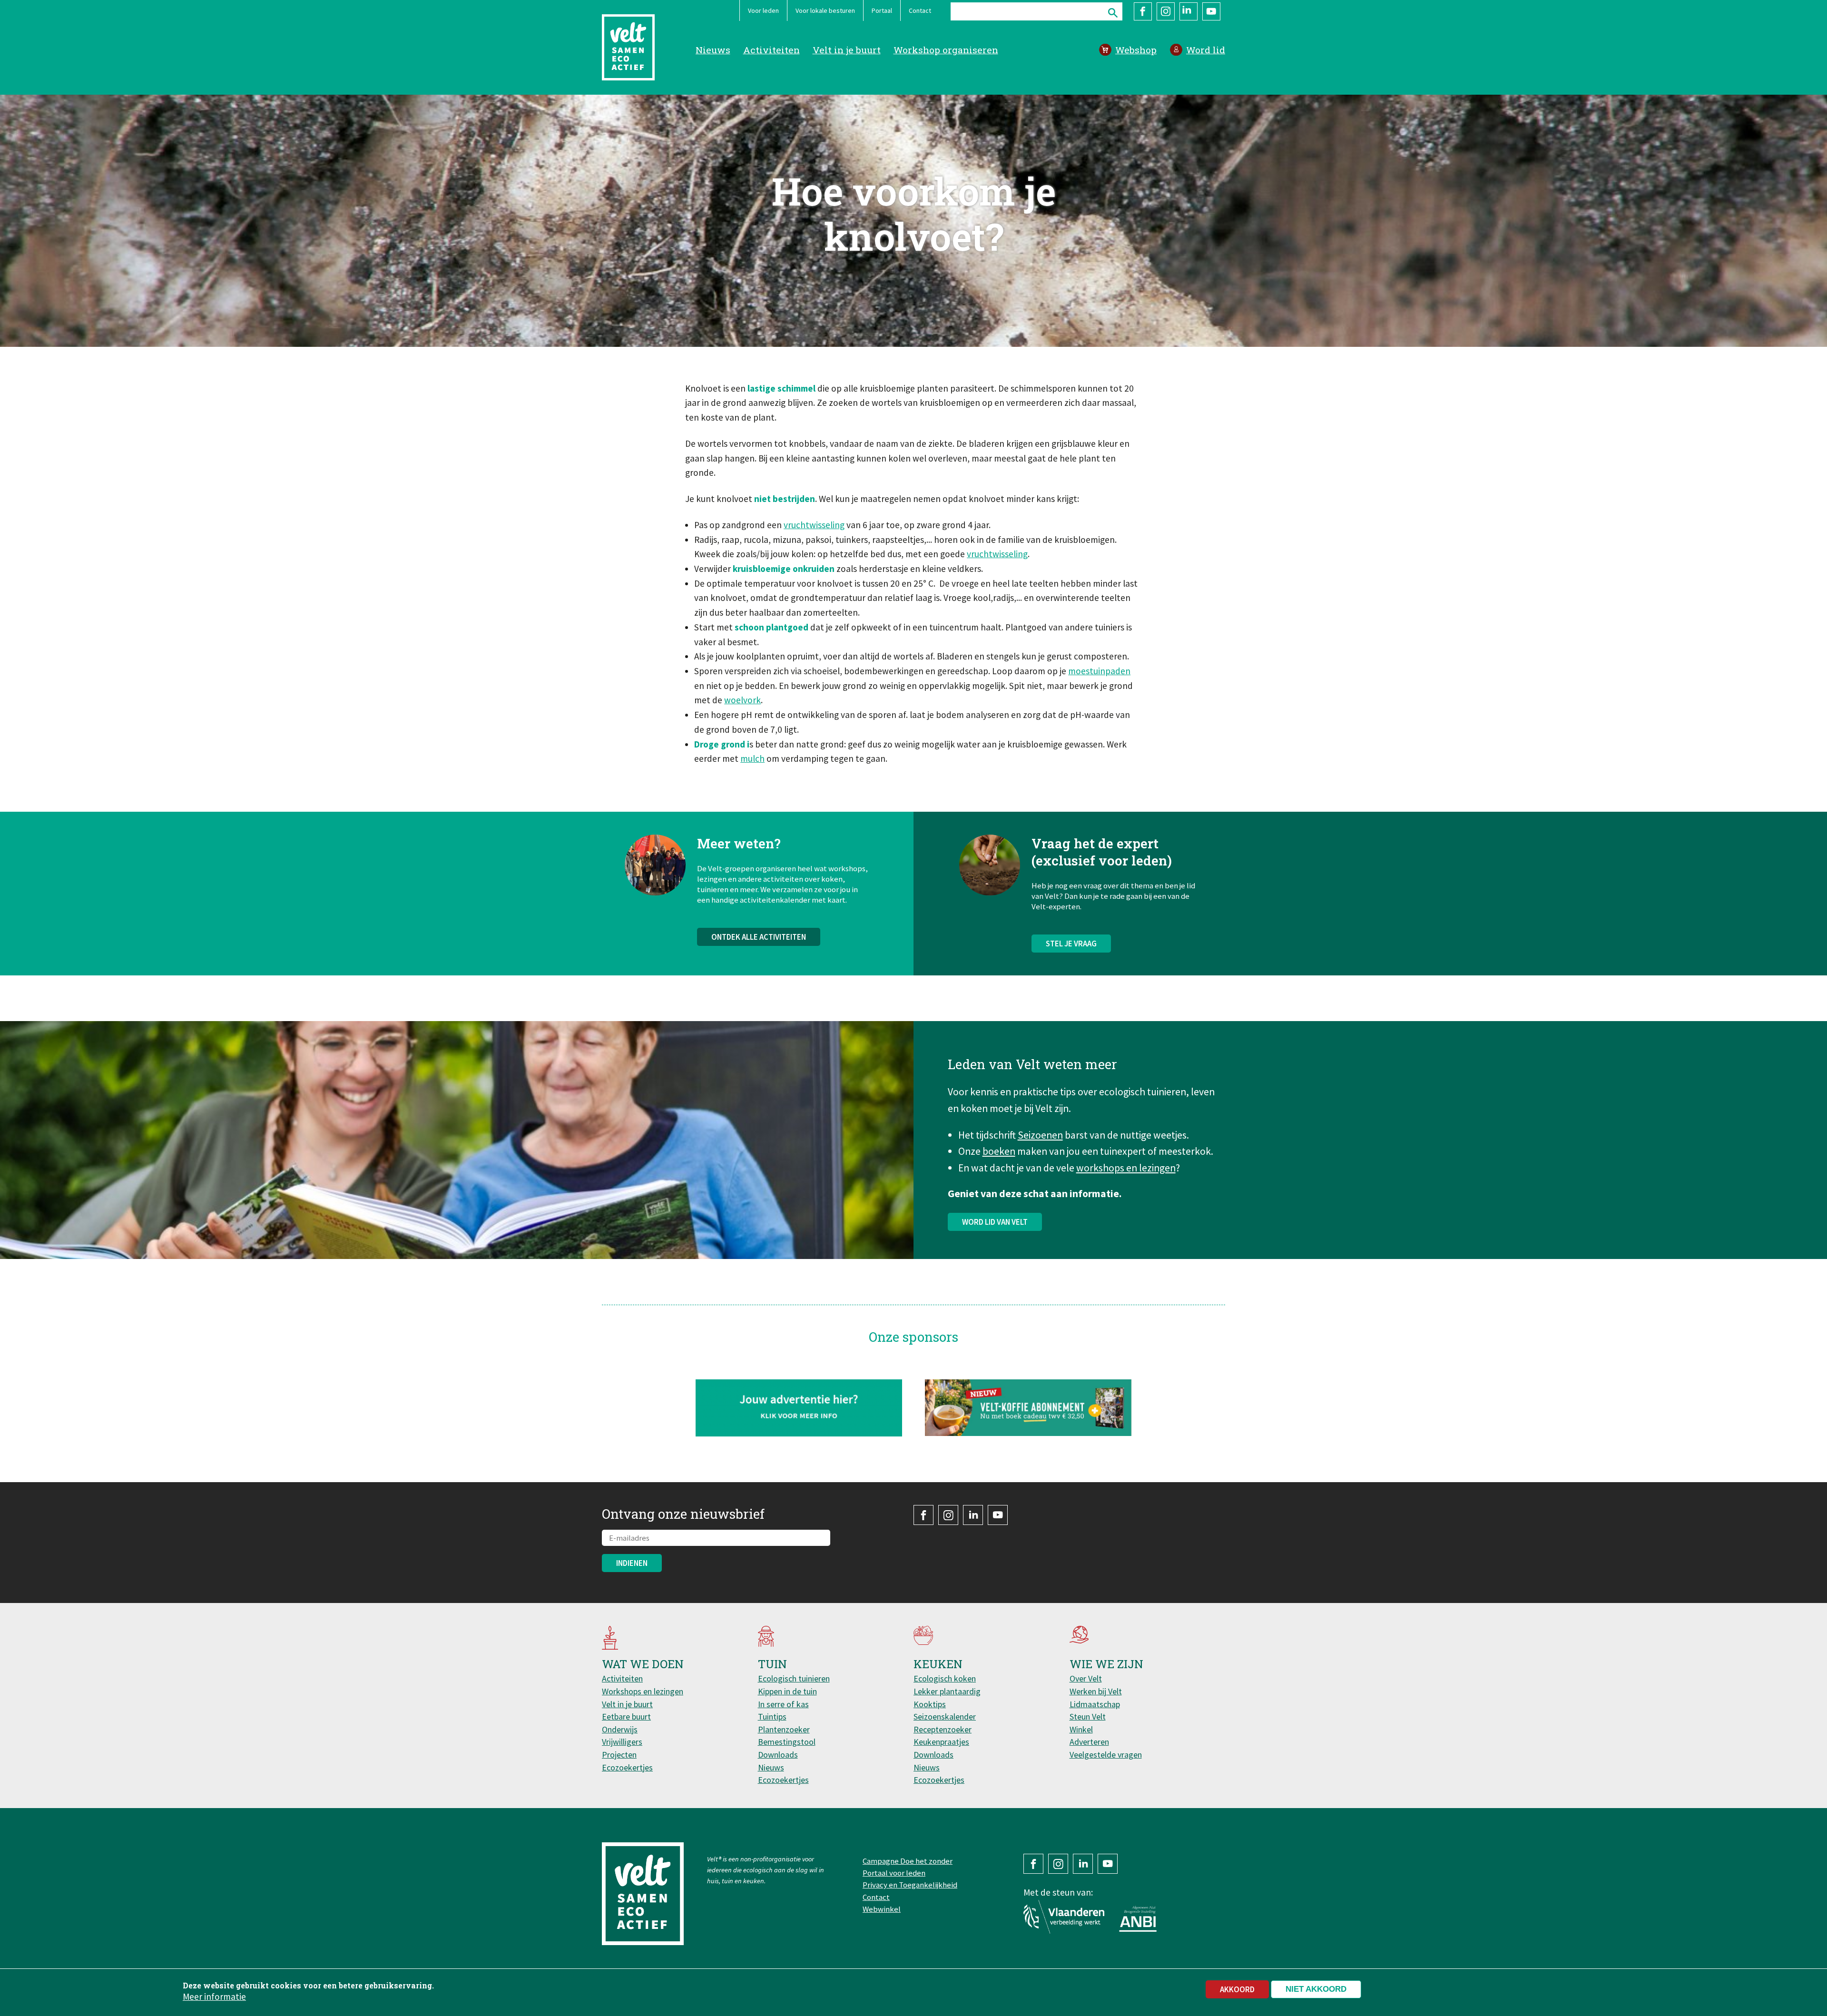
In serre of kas (783, 1704)
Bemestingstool (787, 1742)
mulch (752, 758)
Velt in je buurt (847, 50)
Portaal (882, 10)
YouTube (1211, 11)
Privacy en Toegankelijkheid (910, 1885)
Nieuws (713, 50)
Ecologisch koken (945, 1678)
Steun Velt (1088, 1716)
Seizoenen (1040, 1135)
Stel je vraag (1071, 944)
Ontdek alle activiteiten (759, 937)
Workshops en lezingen (643, 1691)
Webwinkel (882, 1909)
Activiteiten (771, 50)
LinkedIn (1189, 11)
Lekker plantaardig (947, 1691)
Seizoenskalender (945, 1716)
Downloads (778, 1755)
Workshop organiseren (946, 50)
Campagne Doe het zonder (908, 1861)
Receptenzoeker (943, 1729)
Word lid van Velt (995, 1222)
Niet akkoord (1316, 1989)
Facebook (1143, 11)
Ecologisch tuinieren (794, 1678)
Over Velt (1086, 1678)
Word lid (1206, 50)
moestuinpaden (1099, 671)
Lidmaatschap (1095, 1704)
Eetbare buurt (626, 1716)
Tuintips (772, 1716)
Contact (920, 10)
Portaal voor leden (894, 1873)
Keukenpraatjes (941, 1742)
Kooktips (930, 1704)
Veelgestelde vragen (1106, 1755)
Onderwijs (620, 1729)
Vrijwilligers (622, 1742)
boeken (999, 1151)
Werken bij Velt (1096, 1691)
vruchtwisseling (814, 525)
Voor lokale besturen (825, 10)
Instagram (1166, 11)
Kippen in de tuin (787, 1691)
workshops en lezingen (1126, 1168)
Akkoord (1237, 1989)
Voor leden (763, 10)
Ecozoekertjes (627, 1767)
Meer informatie (214, 1996)
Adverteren (1089, 1742)
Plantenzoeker (784, 1729)
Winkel (1081, 1729)
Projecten (619, 1755)
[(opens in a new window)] (1028, 1408)
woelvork (742, 700)
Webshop (1136, 50)
